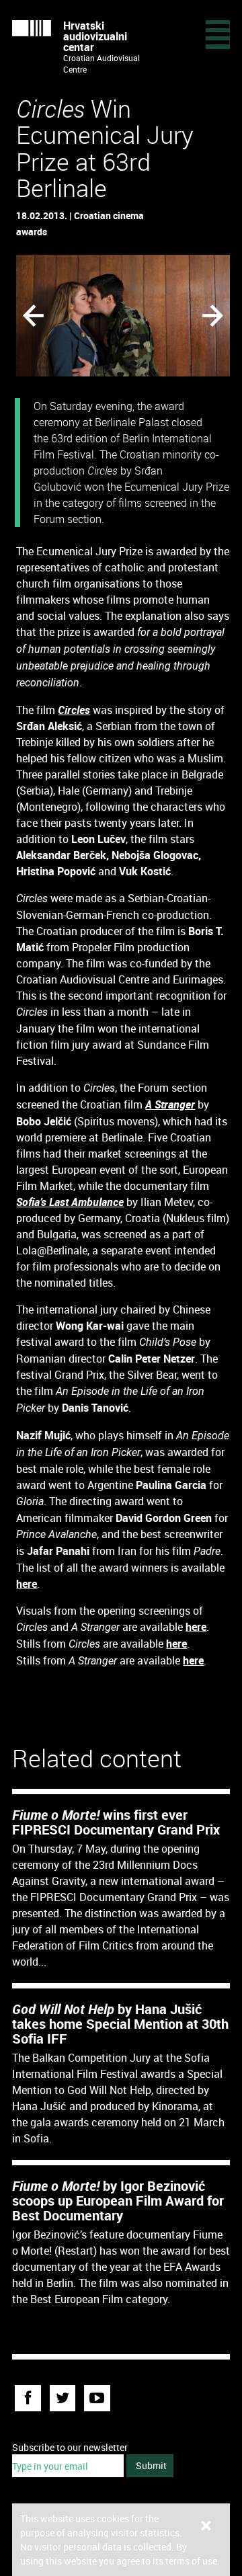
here (27, 1584)
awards (32, 232)
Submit (151, 2465)
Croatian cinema (109, 215)
